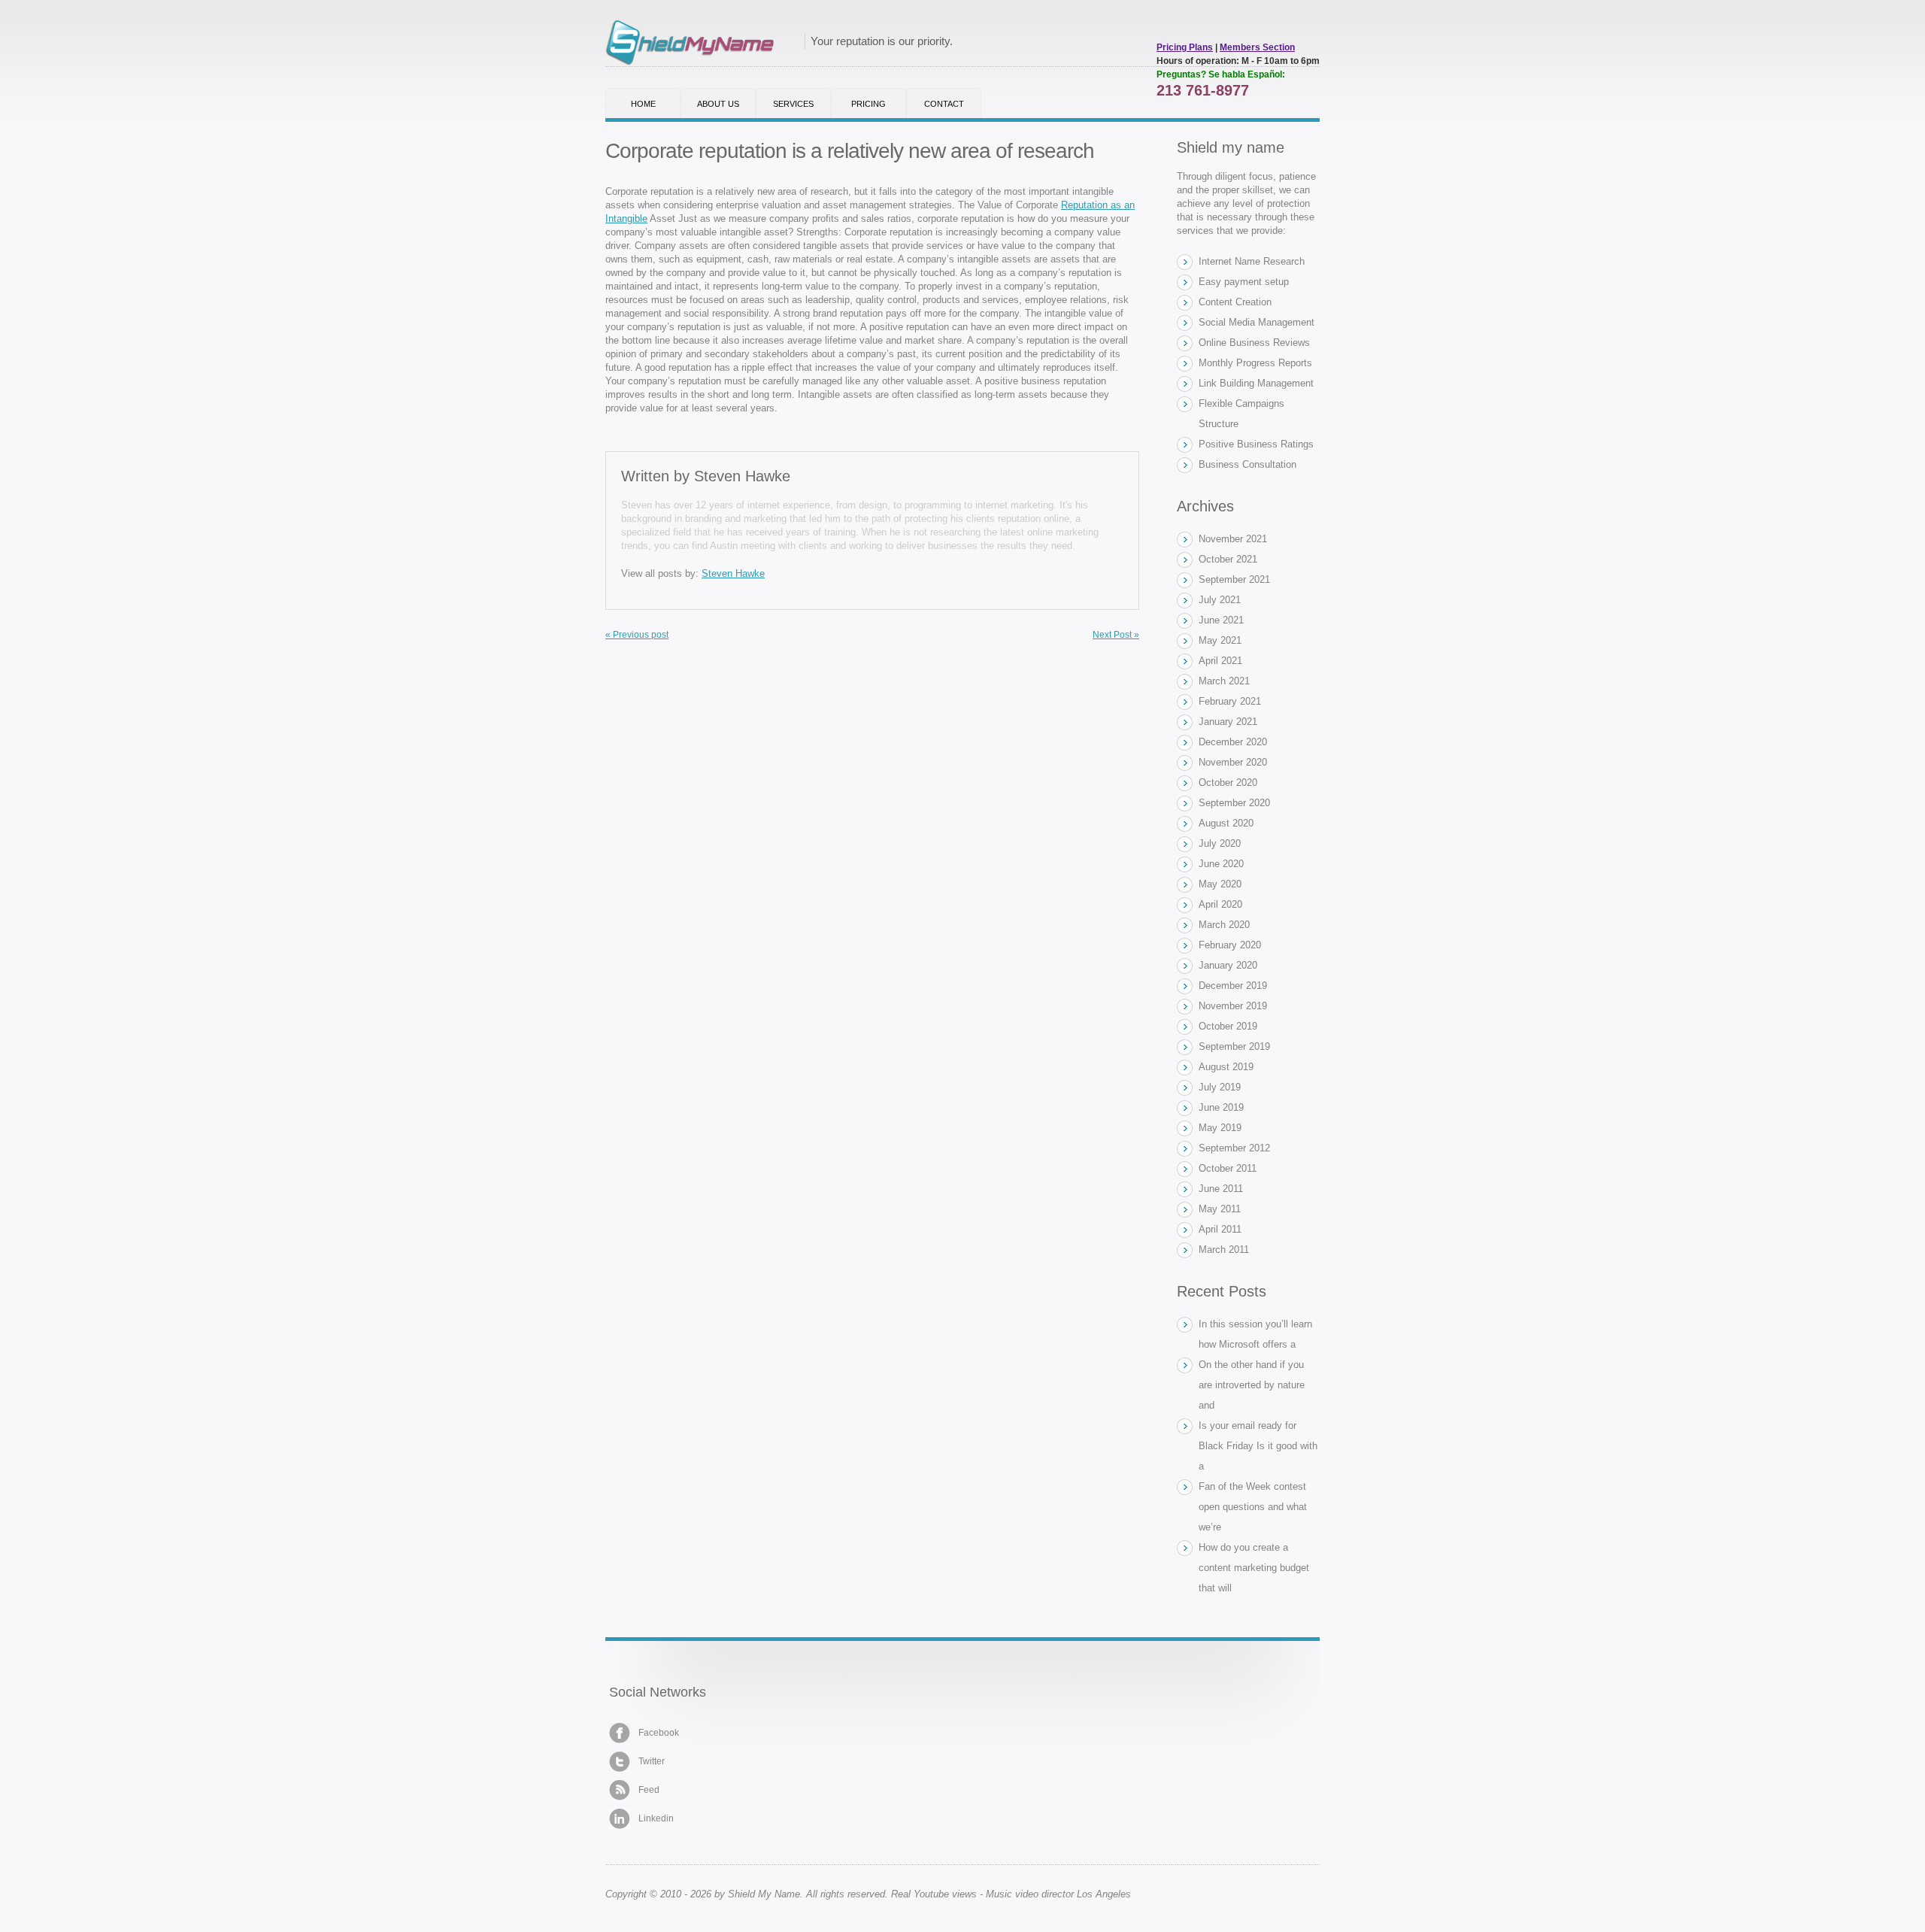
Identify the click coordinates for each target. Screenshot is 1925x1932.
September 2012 (1234, 1148)
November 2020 (1233, 762)
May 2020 (1220, 884)
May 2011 (1220, 1209)
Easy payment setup (1244, 282)
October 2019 (1228, 1026)
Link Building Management (1256, 383)
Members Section (1257, 47)
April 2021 (1220, 661)
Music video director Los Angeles (1058, 1894)
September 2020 (1234, 803)
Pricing (869, 104)
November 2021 (1233, 539)
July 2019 (1220, 1087)
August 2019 (1226, 1067)
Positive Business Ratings (1256, 444)
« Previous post (637, 635)
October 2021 (1228, 559)
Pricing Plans (1185, 47)
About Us (718, 104)
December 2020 (1233, 742)
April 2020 (1220, 904)
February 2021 (1230, 701)
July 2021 (1220, 600)
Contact (944, 104)
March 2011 (1224, 1250)
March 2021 (1224, 681)
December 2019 (1233, 986)
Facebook (659, 1733)
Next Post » (1116, 635)
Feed (649, 1790)
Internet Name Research (1252, 261)
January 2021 (1228, 722)
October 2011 (1228, 1168)
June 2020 (1221, 864)
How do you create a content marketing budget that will (1254, 1568)
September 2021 (1234, 579)
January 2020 (1228, 965)
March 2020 (1224, 925)
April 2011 (1220, 1229)
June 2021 (1221, 620)
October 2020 (1228, 783)
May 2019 (1220, 1128)
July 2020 (1220, 843)
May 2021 (1220, 640)
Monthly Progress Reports (1255, 363)
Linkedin (656, 1818)
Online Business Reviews (1254, 343)
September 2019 (1234, 1046)
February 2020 (1230, 945)
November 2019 (1233, 1006)
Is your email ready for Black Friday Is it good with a (1258, 1446)
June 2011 (1221, 1189)
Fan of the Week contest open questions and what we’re (1253, 1507)
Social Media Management (1257, 322)
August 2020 (1226, 823)
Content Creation (1235, 302)
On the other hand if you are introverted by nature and (1252, 1385)
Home (643, 104)
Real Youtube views (934, 1894)
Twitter (652, 1761)
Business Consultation (1247, 464)
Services (793, 104)
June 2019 (1221, 1107)
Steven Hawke (742, 476)
